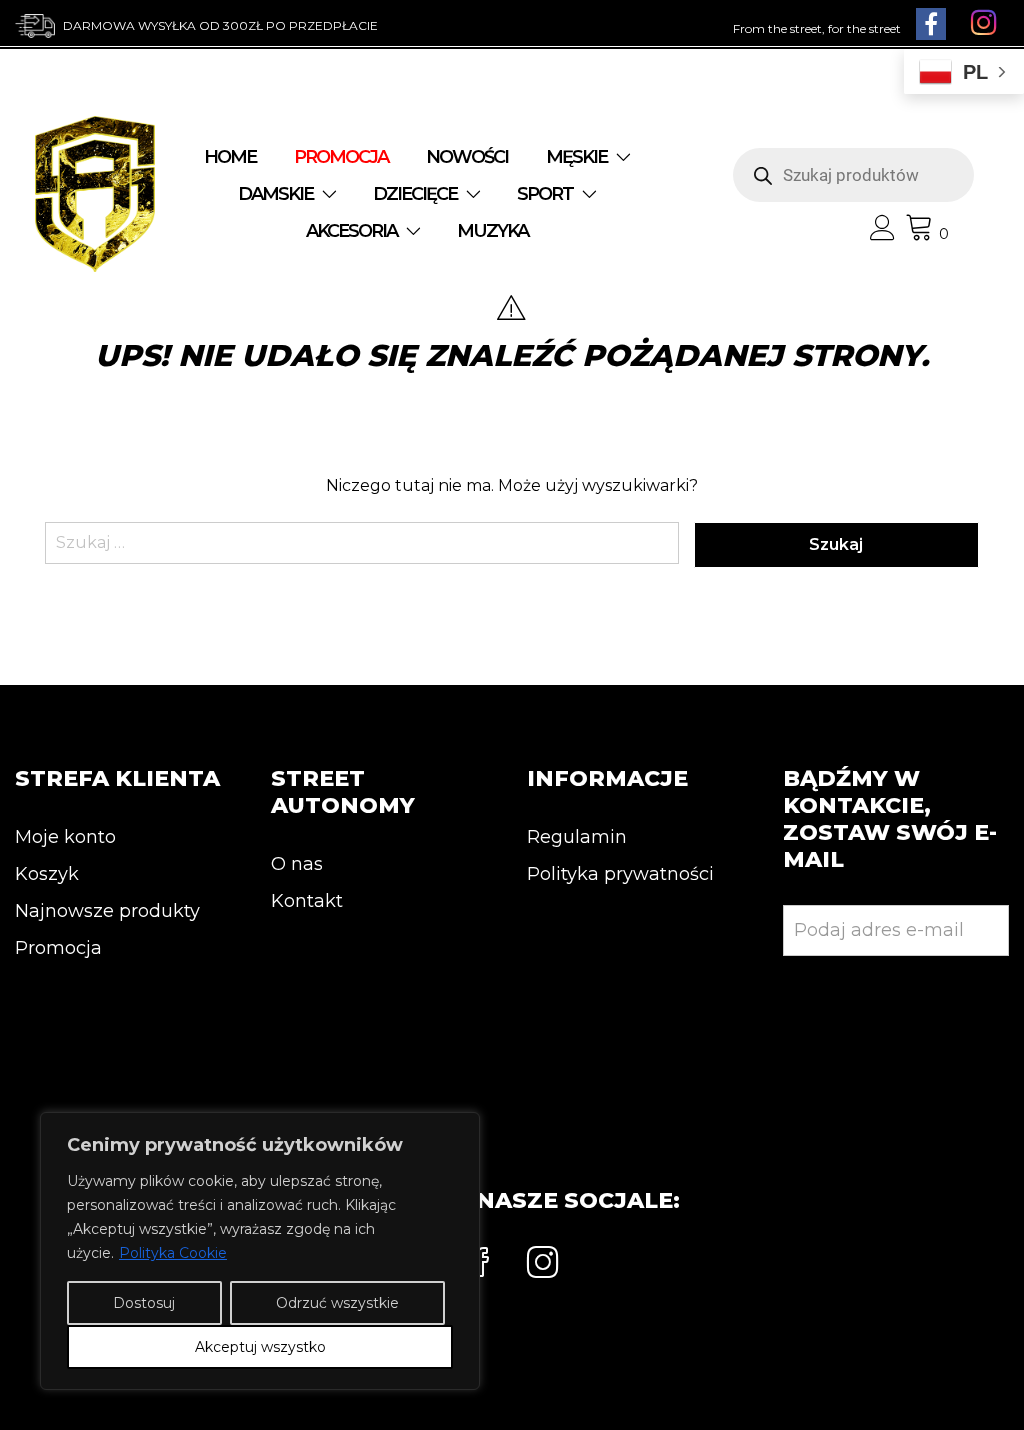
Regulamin (577, 837)
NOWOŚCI (467, 157)
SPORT (545, 194)
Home (230, 157)
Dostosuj (144, 1303)
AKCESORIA (351, 231)
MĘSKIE (576, 157)
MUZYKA (492, 231)
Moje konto (65, 837)
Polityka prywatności (620, 874)
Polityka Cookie (173, 1253)
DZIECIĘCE (415, 194)
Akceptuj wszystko (260, 1347)
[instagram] (543, 1265)
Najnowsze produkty (107, 911)
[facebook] (481, 1265)
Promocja (58, 948)
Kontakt (307, 901)
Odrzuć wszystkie (337, 1303)
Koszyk (47, 874)
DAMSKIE (275, 194)
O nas (297, 864)
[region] (260, 1251)
